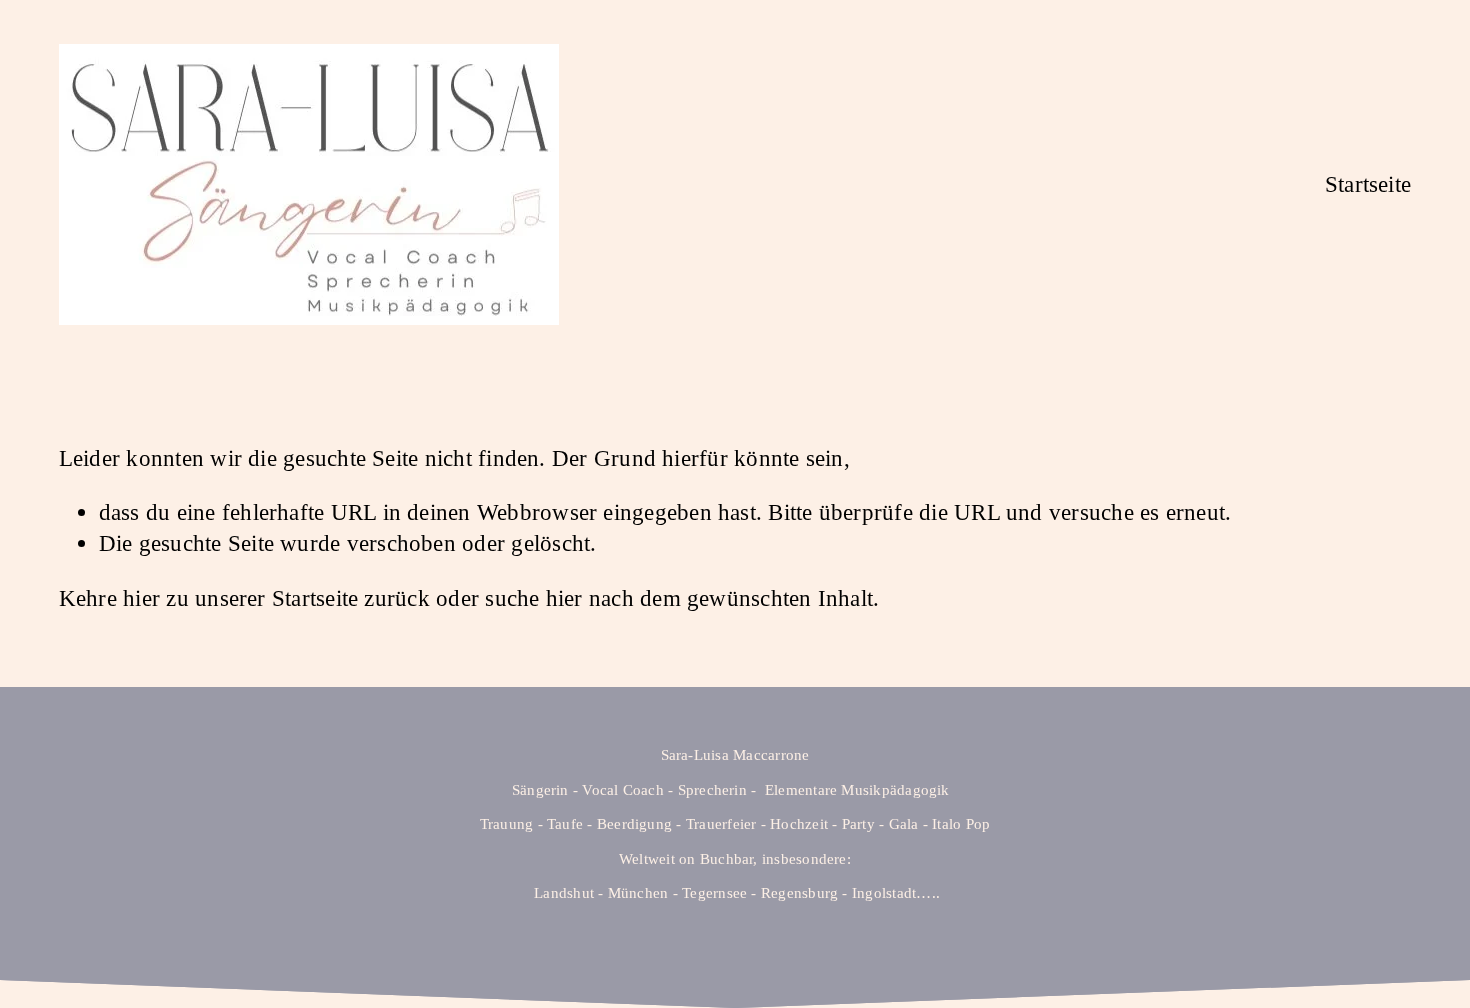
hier (141, 598)
